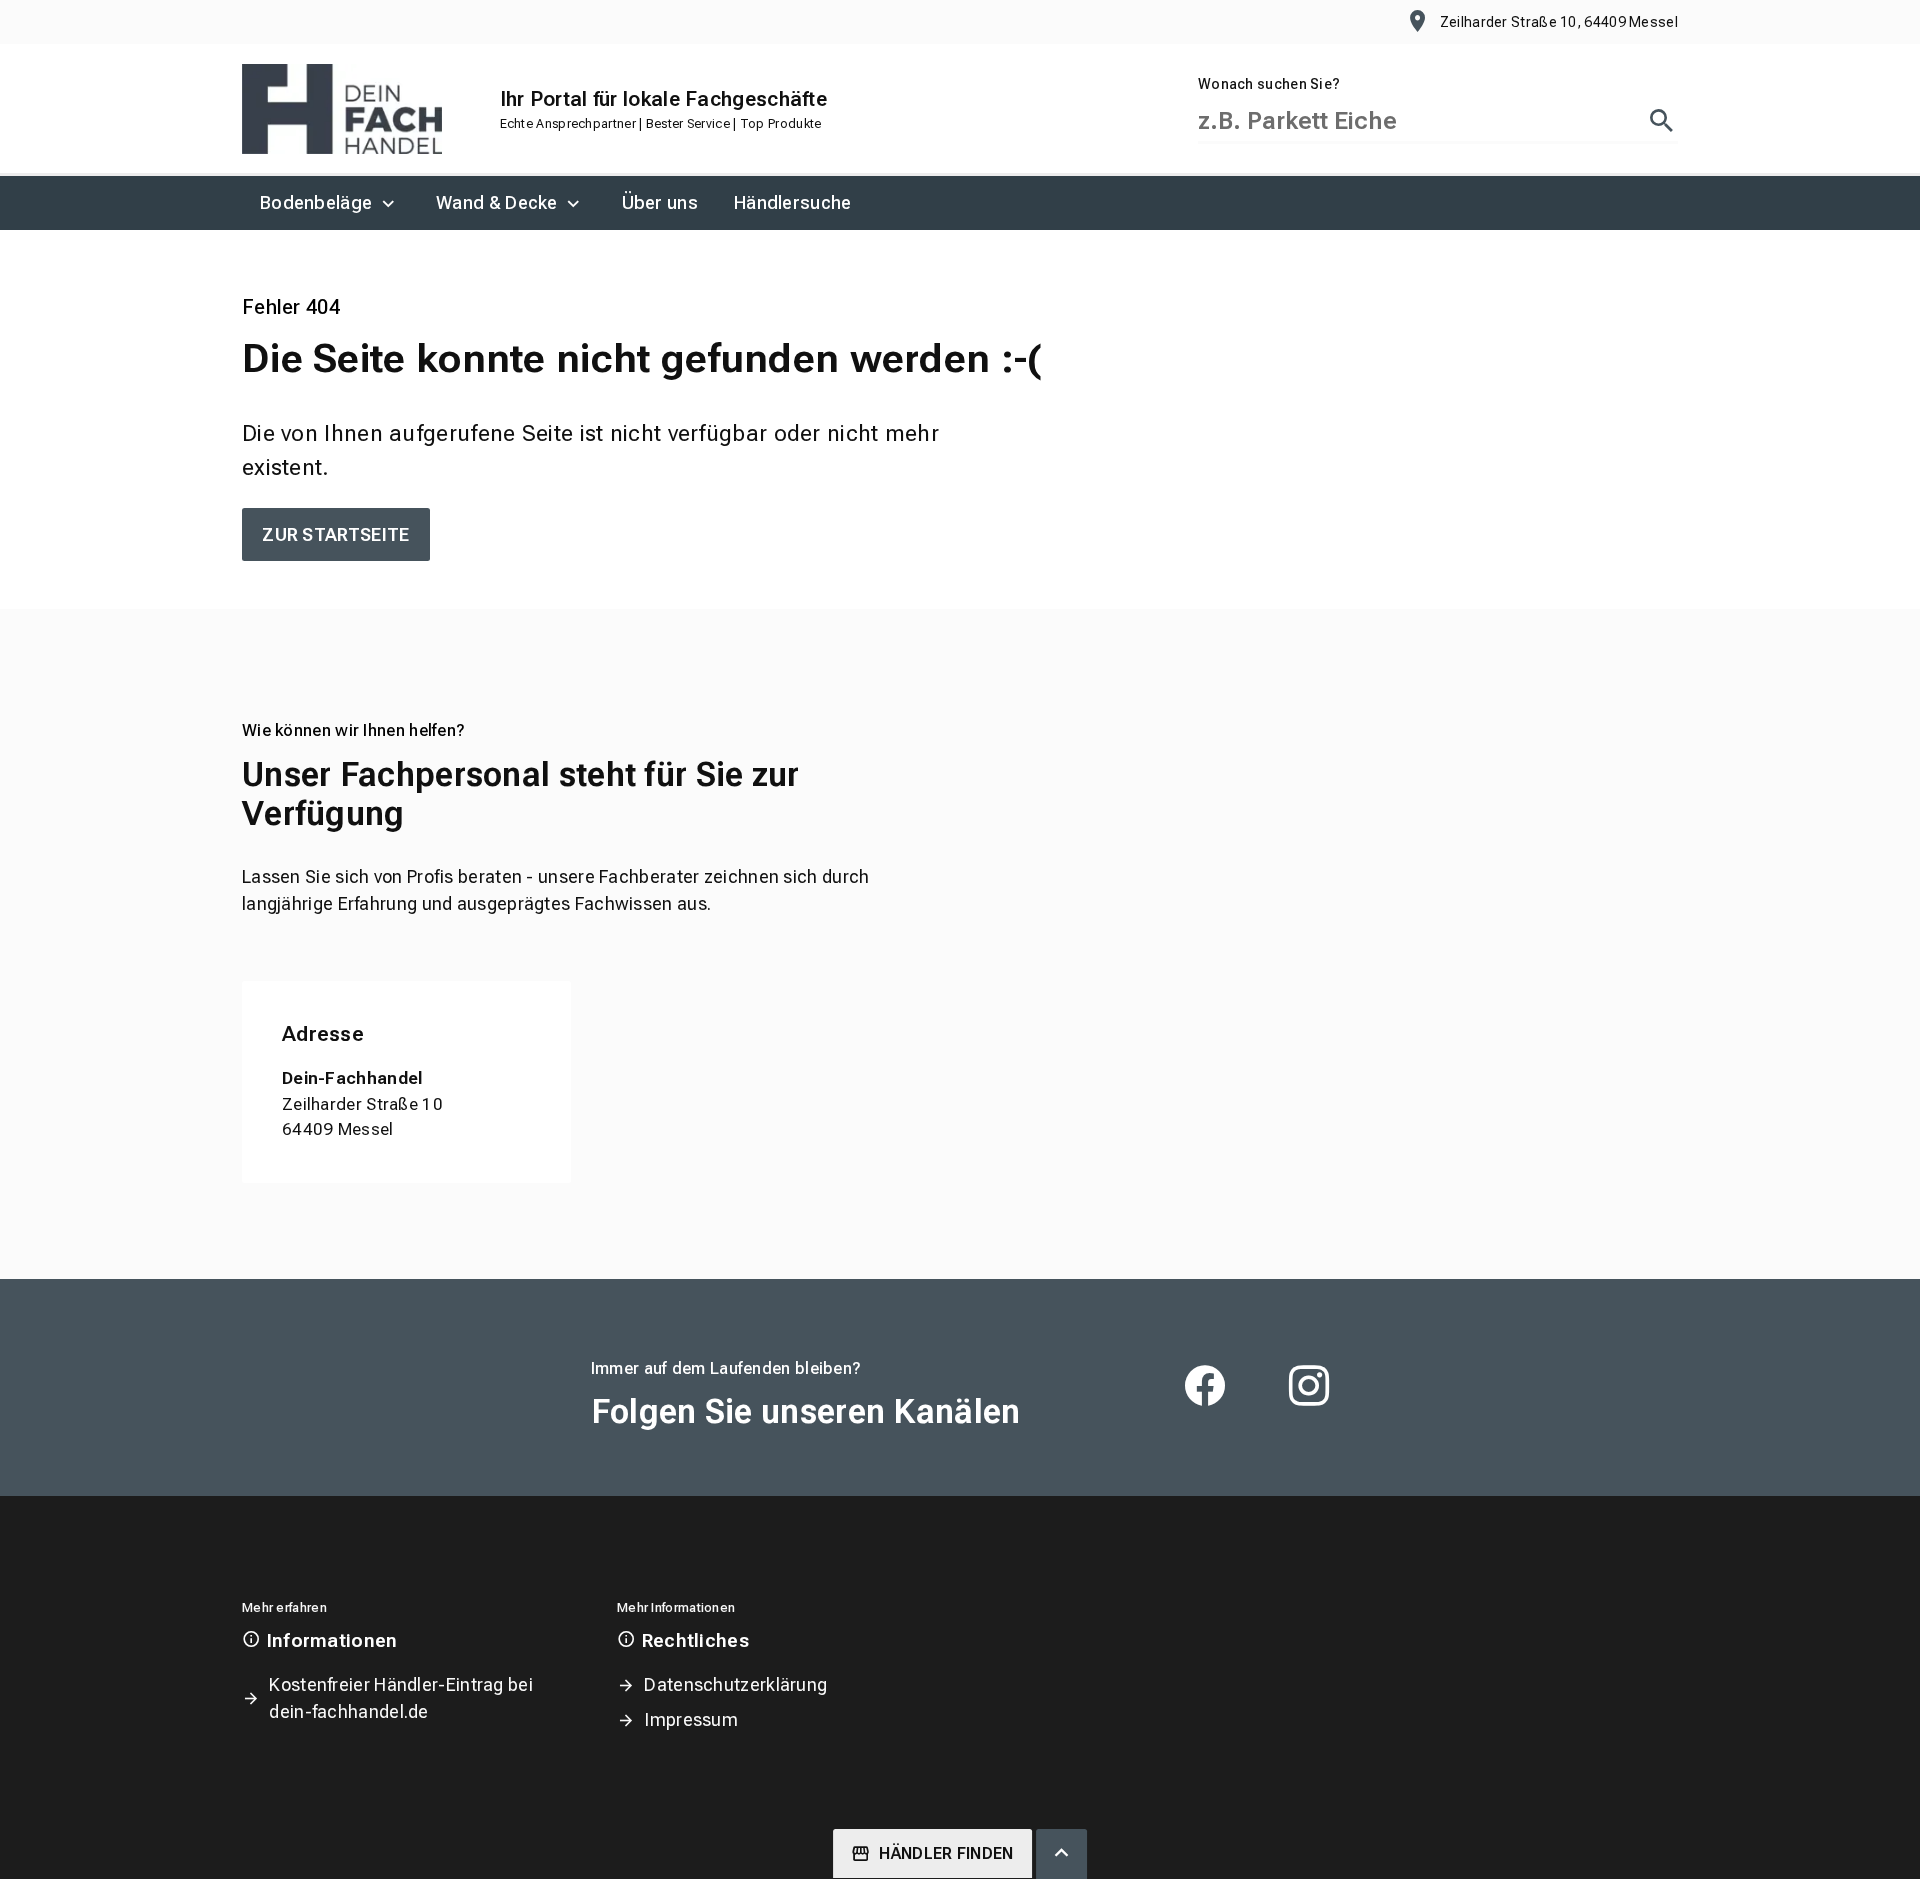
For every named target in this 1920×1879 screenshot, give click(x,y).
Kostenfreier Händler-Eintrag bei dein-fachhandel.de (401, 1698)
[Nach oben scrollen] (1061, 1854)
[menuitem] (330, 203)
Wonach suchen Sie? (1269, 84)
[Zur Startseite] (342, 108)
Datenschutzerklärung (735, 1684)
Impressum (691, 1719)
